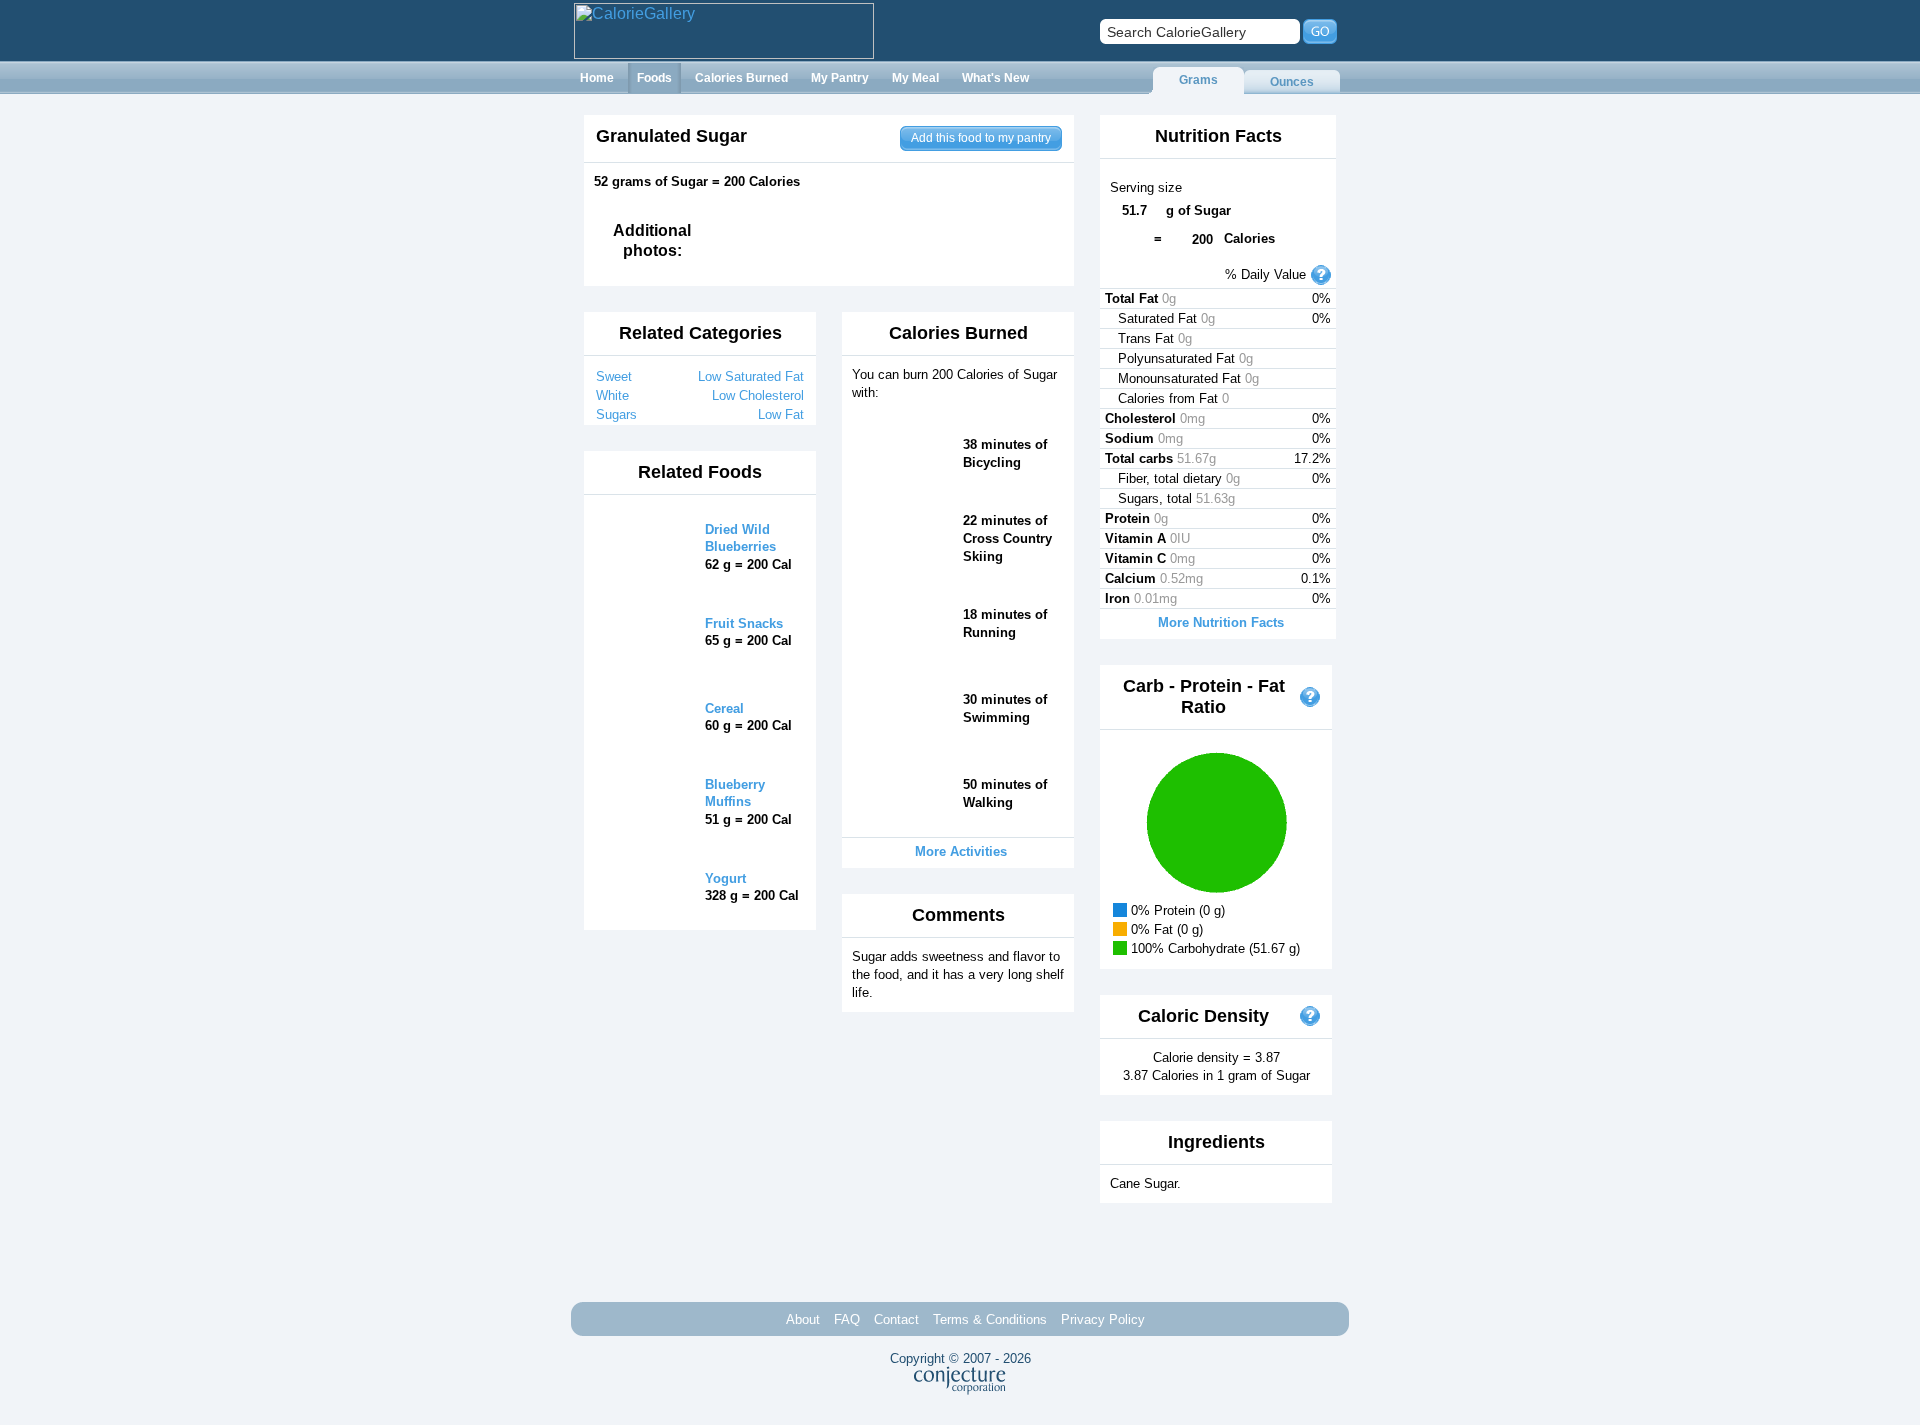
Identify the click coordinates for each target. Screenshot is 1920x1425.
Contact (896, 1319)
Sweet (614, 376)
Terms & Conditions (990, 1319)
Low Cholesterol (758, 395)
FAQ (847, 1319)
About (803, 1319)
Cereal (724, 708)
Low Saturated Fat (751, 376)
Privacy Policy (1103, 1319)
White (612, 395)
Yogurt (725, 878)
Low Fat (781, 414)
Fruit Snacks (744, 623)
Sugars (616, 414)
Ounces (1292, 82)
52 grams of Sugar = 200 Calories (697, 181)
